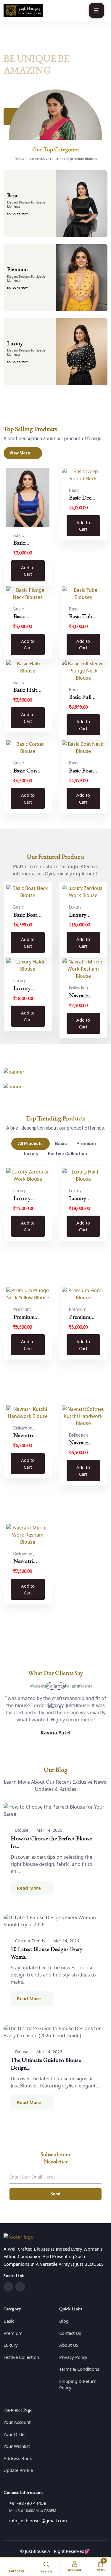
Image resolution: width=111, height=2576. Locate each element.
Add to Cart (28, 571)
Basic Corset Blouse (28, 771)
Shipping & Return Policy (78, 2385)
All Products (30, 1144)
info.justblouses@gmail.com (38, 2521)
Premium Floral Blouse (80, 1317)
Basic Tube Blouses (82, 616)
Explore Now (18, 213)
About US (69, 2345)
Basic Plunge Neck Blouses (22, 616)
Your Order (15, 2434)
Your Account (17, 2422)
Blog (64, 2321)
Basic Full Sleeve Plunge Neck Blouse (80, 697)
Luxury (31, 1154)
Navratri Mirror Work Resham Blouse (79, 996)
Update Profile (18, 2470)
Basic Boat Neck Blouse (81, 771)
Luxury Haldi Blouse (22, 988)
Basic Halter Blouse (28, 690)
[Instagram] (20, 2287)
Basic (61, 1144)
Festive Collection (67, 1154)
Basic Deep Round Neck (82, 498)
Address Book (18, 2458)
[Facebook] (8, 2287)
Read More (29, 1888)
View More (20, 453)
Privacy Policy (73, 2357)
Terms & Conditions (79, 2369)
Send (56, 2194)
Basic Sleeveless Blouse (24, 543)
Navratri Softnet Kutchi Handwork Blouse (82, 1443)
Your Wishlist (17, 2446)
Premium (86, 1144)
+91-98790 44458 (28, 2503)
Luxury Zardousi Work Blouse (79, 915)
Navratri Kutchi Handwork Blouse (26, 1435)
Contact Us (70, 2333)
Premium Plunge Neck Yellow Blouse (24, 1317)
